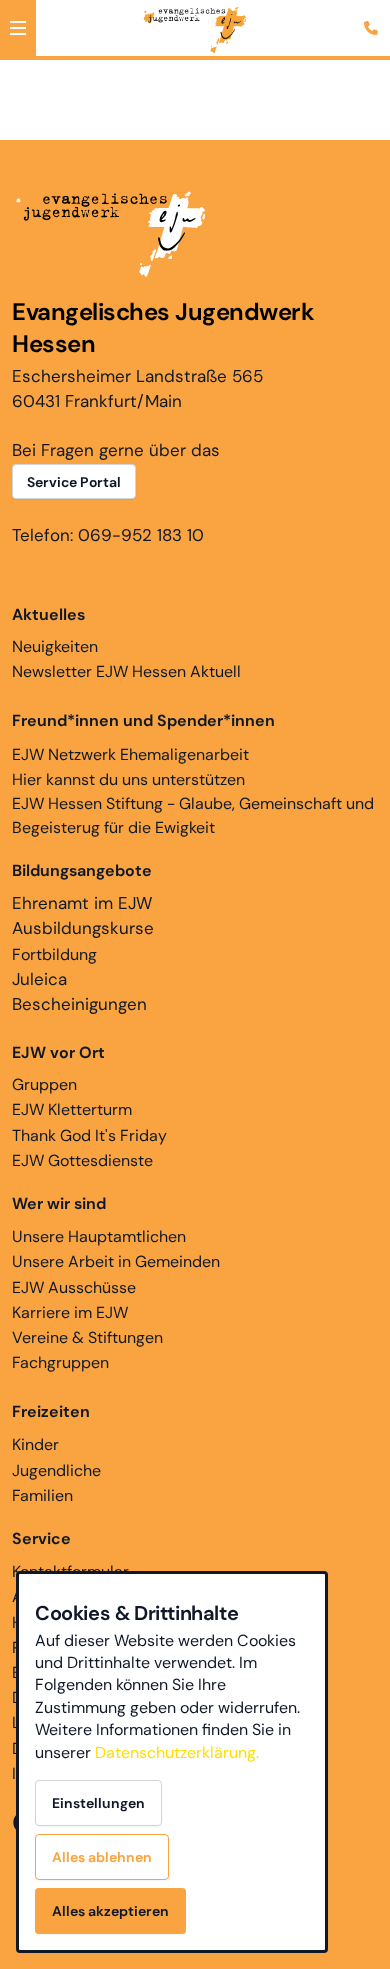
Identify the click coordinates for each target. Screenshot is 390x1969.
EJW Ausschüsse (74, 1287)
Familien (42, 1495)
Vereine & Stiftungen (87, 1337)
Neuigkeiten (55, 630)
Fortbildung (54, 954)
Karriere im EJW (70, 1312)
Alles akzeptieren (110, 1911)
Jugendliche (56, 1470)
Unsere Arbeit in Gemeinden (116, 1261)
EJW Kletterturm (72, 1109)
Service (41, 1538)
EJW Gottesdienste (82, 1160)
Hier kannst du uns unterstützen (128, 779)
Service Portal (74, 482)
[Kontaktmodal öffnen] (374, 16)
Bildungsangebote (82, 870)
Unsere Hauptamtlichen (99, 1236)
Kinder (35, 1444)
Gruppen (58, 1068)
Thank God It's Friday (89, 1135)
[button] (18, 28)
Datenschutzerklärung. (177, 1752)
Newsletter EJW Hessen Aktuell (126, 671)
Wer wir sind (59, 1203)
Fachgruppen (60, 1362)
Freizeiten (51, 1411)
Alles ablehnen (102, 1857)
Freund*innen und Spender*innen (143, 720)
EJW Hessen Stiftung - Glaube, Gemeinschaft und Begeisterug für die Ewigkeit (193, 815)
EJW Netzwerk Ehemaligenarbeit (130, 754)
